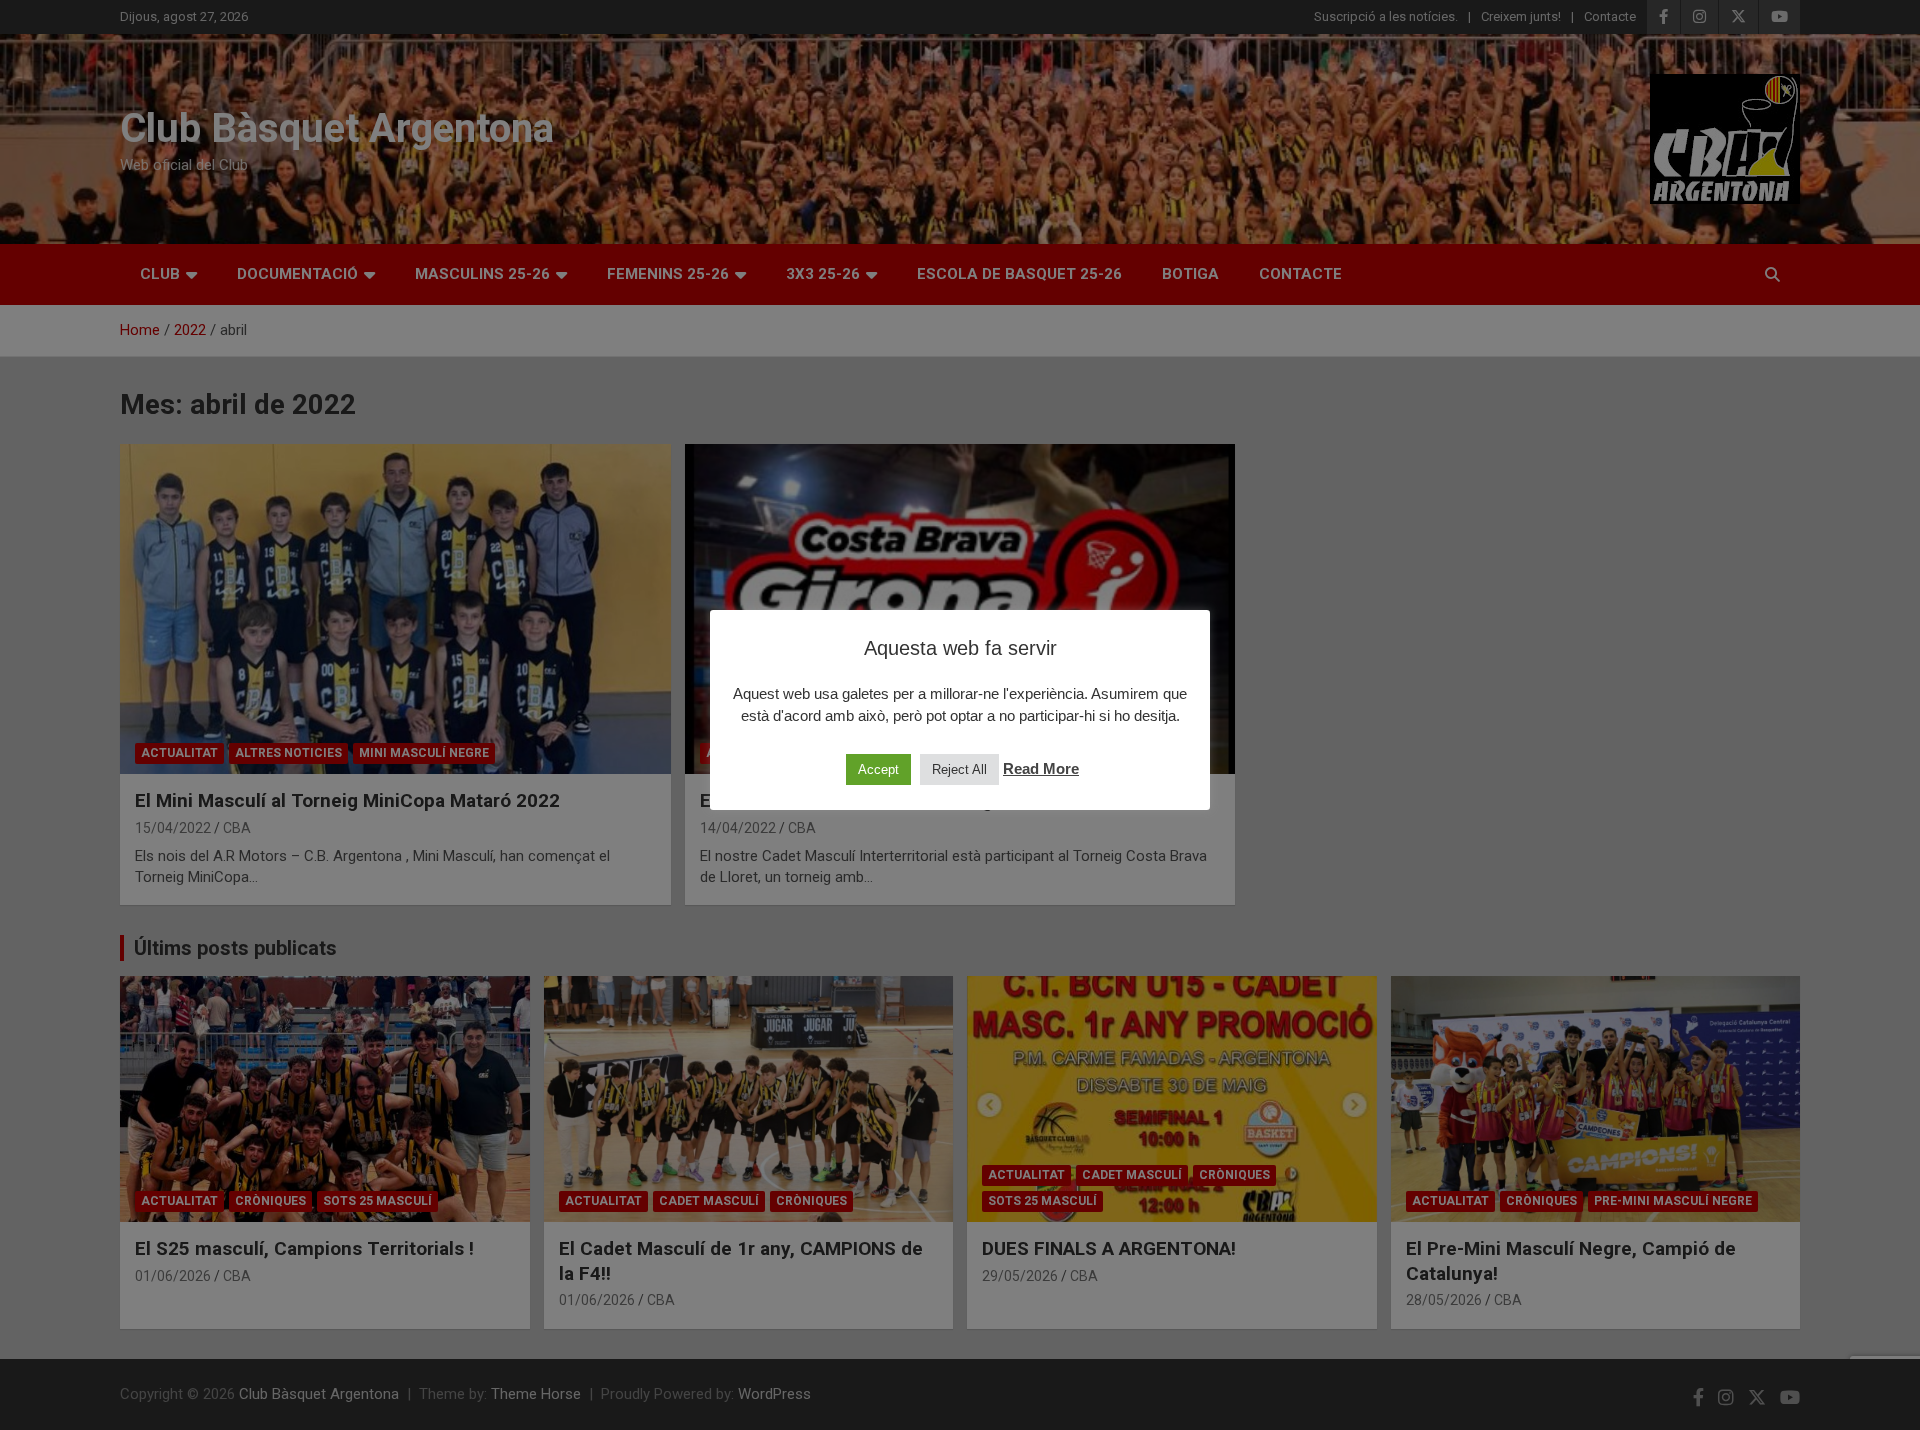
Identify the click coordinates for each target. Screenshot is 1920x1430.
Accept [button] (878, 769)
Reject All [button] (959, 769)
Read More (1041, 768)
